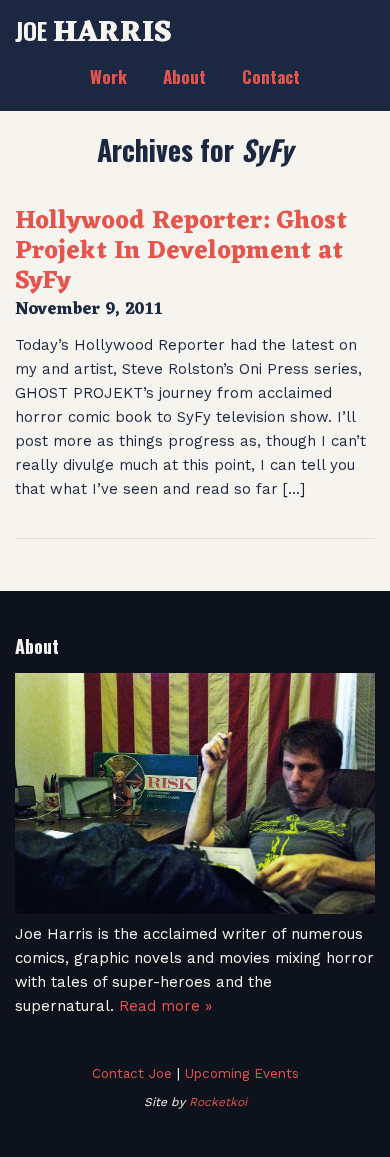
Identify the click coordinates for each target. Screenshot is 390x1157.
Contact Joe (132, 1073)
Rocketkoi (218, 1102)
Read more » (165, 1006)
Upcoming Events (242, 1073)
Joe (93, 30)
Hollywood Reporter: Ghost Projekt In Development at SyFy (181, 251)
